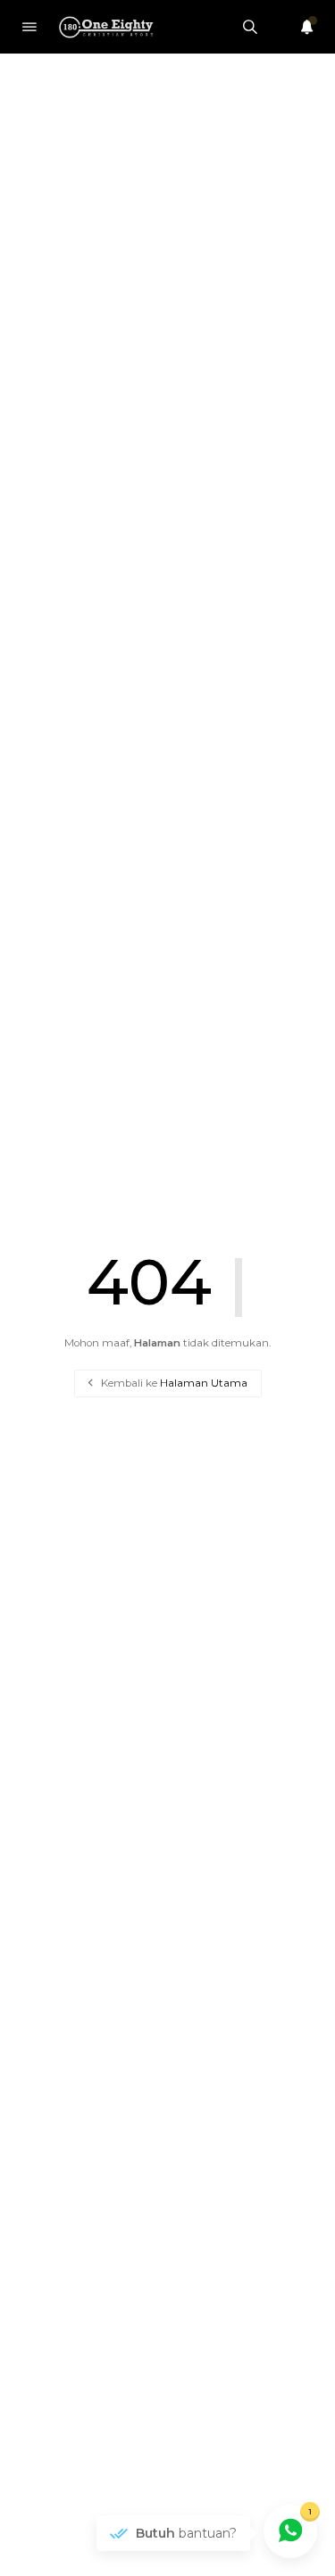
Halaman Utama (204, 1383)
